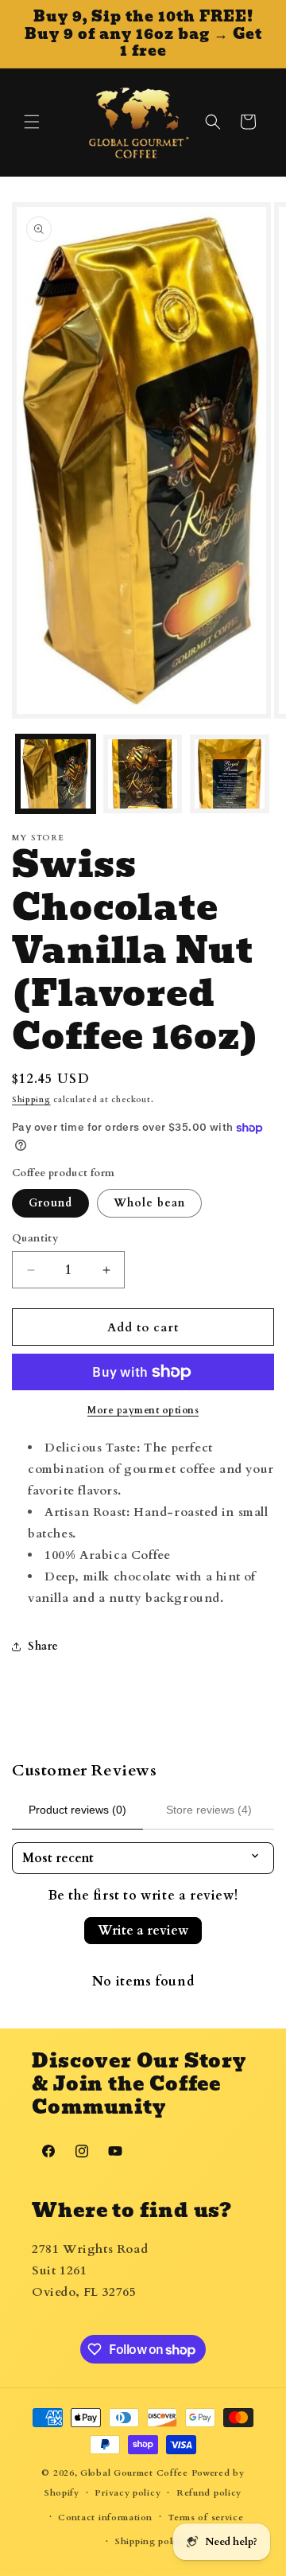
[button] (32, 122)
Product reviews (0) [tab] (77, 1810)
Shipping (31, 1100)
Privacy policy (128, 2493)
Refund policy (209, 2493)
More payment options (143, 1410)
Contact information (105, 2518)
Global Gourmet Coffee (134, 2473)
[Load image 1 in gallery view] (56, 774)
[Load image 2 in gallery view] (143, 774)
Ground (50, 1203)
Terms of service (205, 2518)
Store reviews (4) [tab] (209, 1810)
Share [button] (43, 1646)
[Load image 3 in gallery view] (230, 774)
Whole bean (149, 1203)
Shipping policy (151, 2541)
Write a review (143, 1931)
